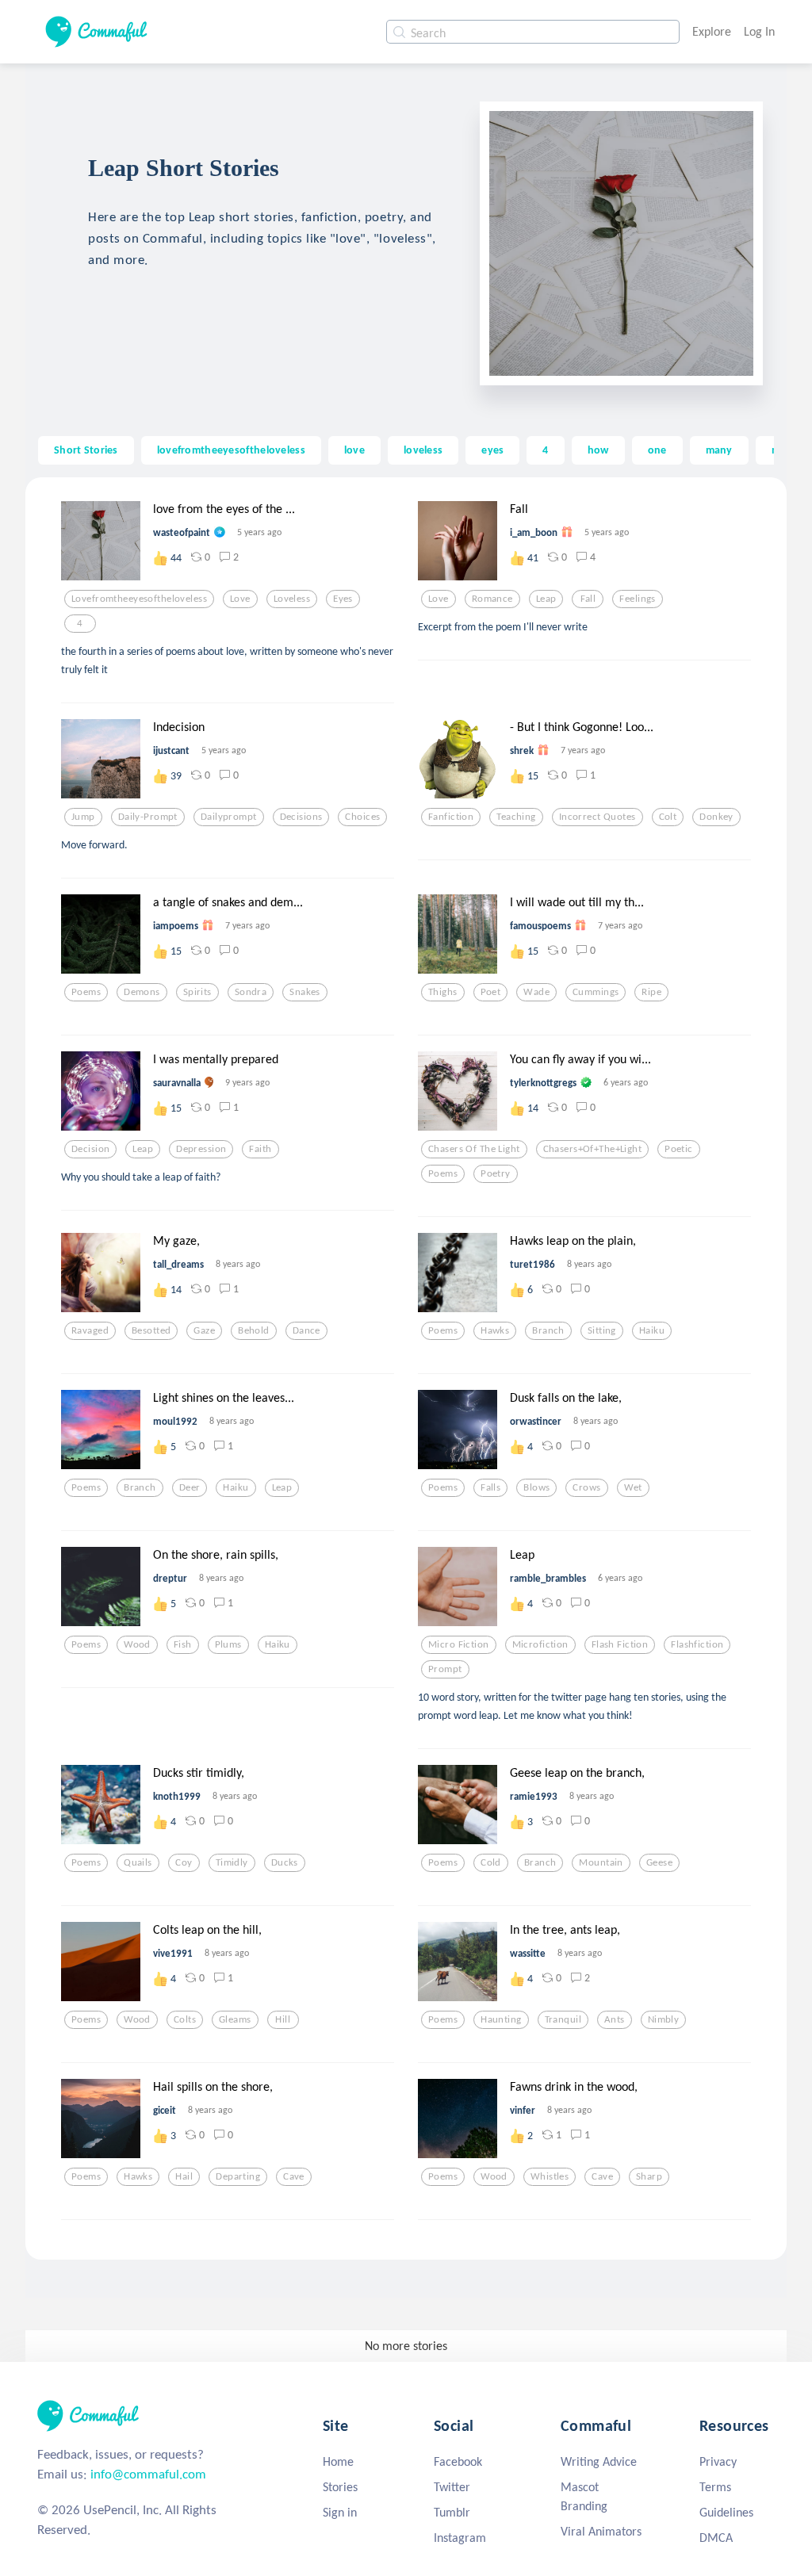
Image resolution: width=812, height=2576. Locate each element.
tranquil (563, 2019)
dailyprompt (229, 817)
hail (184, 2176)
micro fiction (459, 1644)
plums (228, 1644)
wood (137, 1644)
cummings (596, 992)
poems (86, 992)
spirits (197, 992)
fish (183, 1644)
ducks (285, 1862)
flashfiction (697, 1644)
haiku (652, 1330)
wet (633, 1487)
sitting (602, 1330)
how (598, 450)
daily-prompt (148, 817)
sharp (649, 2176)
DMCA (716, 2538)
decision (90, 1149)
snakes (305, 992)
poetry (496, 1173)
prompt (445, 1669)
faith (260, 1149)
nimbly (664, 2019)
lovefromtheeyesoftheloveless (231, 450)
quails (138, 1862)
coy (184, 1862)
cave (294, 2176)
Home (338, 2461)
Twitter (452, 2487)
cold (491, 1862)
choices (362, 817)
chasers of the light (474, 1149)
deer (190, 1487)
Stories (340, 2487)
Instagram (460, 2538)
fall (588, 599)
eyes (492, 450)
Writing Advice (599, 2461)
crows (586, 1487)
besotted (151, 1330)
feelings (637, 599)
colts (185, 2019)
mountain (601, 1862)
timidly (232, 1862)
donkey (716, 817)
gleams (235, 2019)
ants (615, 2019)
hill (283, 2019)
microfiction (540, 1644)
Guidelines (726, 2512)
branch (548, 1330)
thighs (443, 992)
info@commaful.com (148, 2474)
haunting (501, 2019)
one (657, 450)
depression (201, 1149)
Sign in (340, 2512)
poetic (679, 1149)
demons (142, 992)
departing (238, 2176)
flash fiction (620, 1644)
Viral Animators (601, 2531)
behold (254, 1330)
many (719, 450)
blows (536, 1487)
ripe (651, 992)
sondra (251, 992)
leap (546, 599)
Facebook (458, 2461)
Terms (715, 2487)
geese (659, 1862)
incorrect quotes (598, 817)
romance (492, 599)
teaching (516, 817)
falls (490, 1487)
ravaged (90, 1330)
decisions (301, 817)
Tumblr (452, 2512)
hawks (495, 1330)
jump (83, 817)
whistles (550, 2176)
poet (491, 992)
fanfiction (451, 817)
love (354, 450)
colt (668, 817)
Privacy (718, 2461)
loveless (423, 450)
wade (536, 992)
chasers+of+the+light (593, 1149)
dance (306, 1330)
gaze (204, 1330)
